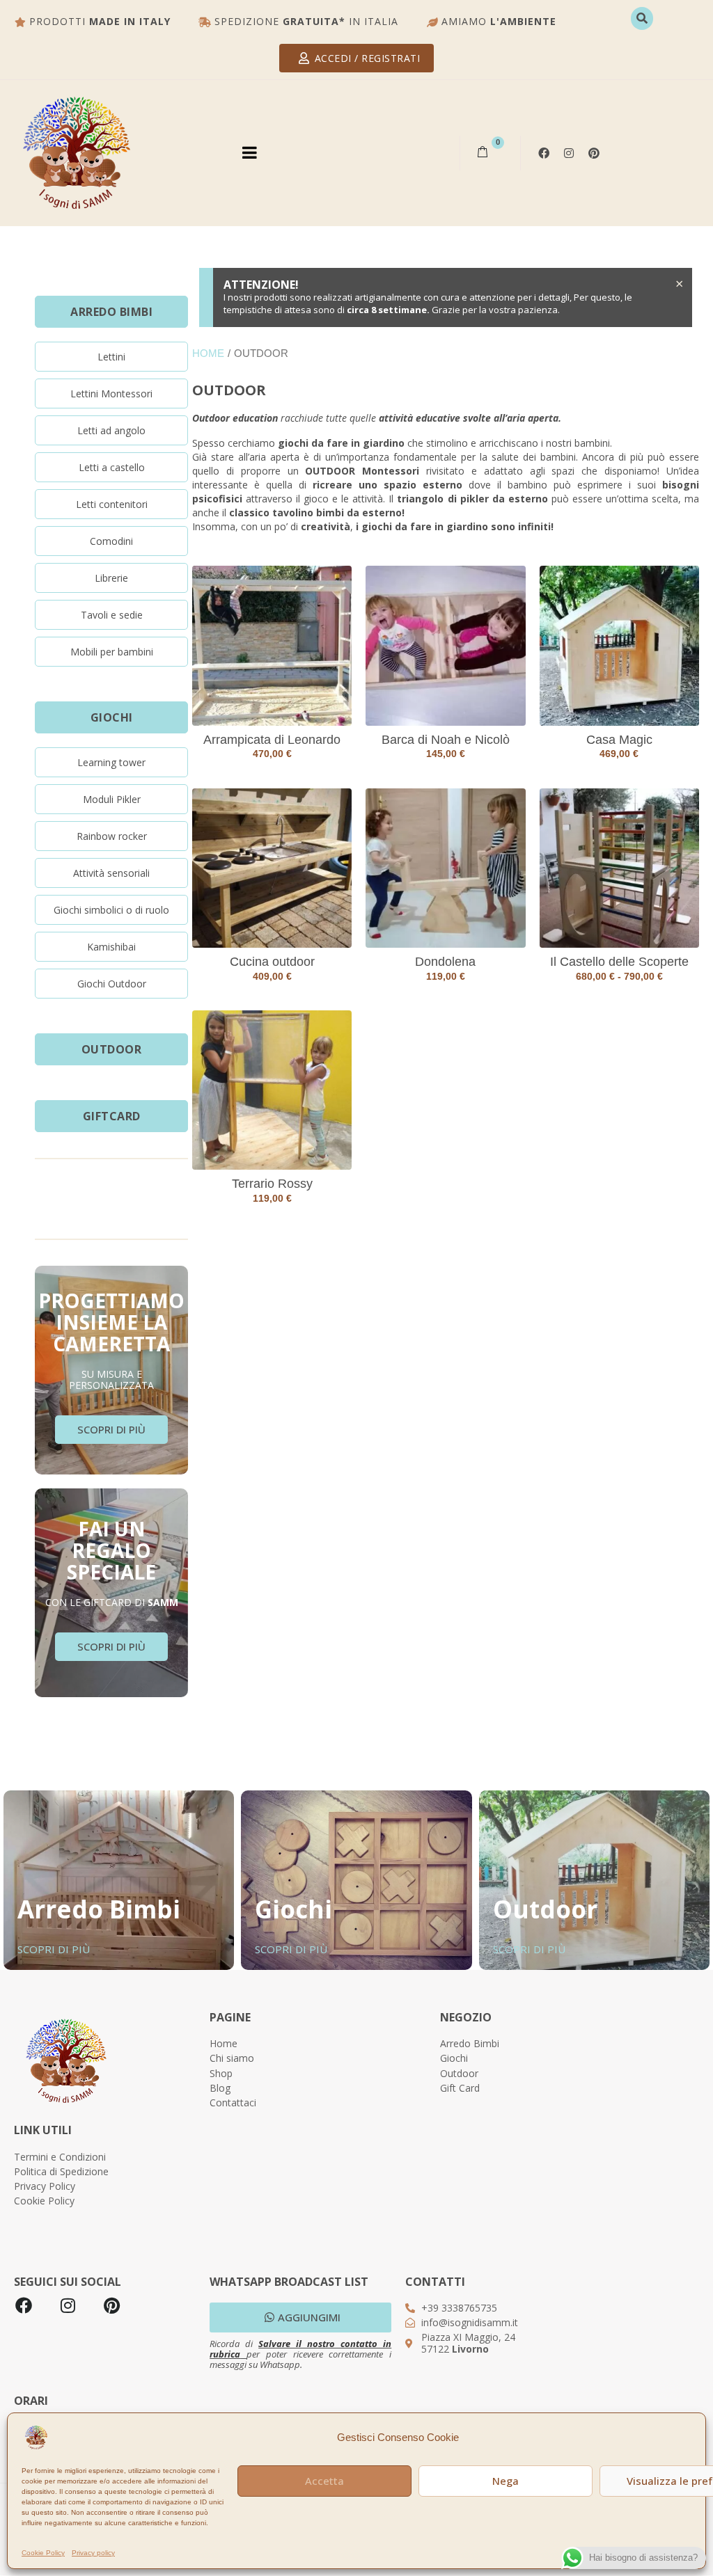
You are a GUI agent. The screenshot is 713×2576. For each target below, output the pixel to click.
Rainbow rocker (112, 836)
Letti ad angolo (111, 430)
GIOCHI (112, 717)
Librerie (111, 578)
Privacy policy (93, 2553)
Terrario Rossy (272, 1184)
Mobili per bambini (112, 652)
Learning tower (111, 762)
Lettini (111, 357)
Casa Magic (619, 740)
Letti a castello (112, 467)
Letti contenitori (112, 504)
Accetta (324, 2481)
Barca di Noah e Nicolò (446, 740)
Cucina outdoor (272, 962)
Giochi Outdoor (112, 984)
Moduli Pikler (112, 799)
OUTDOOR (112, 1049)
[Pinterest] (594, 153)
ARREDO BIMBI (111, 312)
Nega (506, 2481)
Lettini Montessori (111, 393)
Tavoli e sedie (112, 615)
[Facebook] (24, 2305)
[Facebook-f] (544, 153)
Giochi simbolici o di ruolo (111, 910)
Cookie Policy (43, 2553)
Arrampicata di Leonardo (272, 740)
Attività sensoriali (111, 873)
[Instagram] (569, 153)
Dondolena (445, 962)
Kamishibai (111, 947)
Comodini (111, 541)
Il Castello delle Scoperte (619, 962)
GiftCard (112, 1116)
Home (208, 353)
